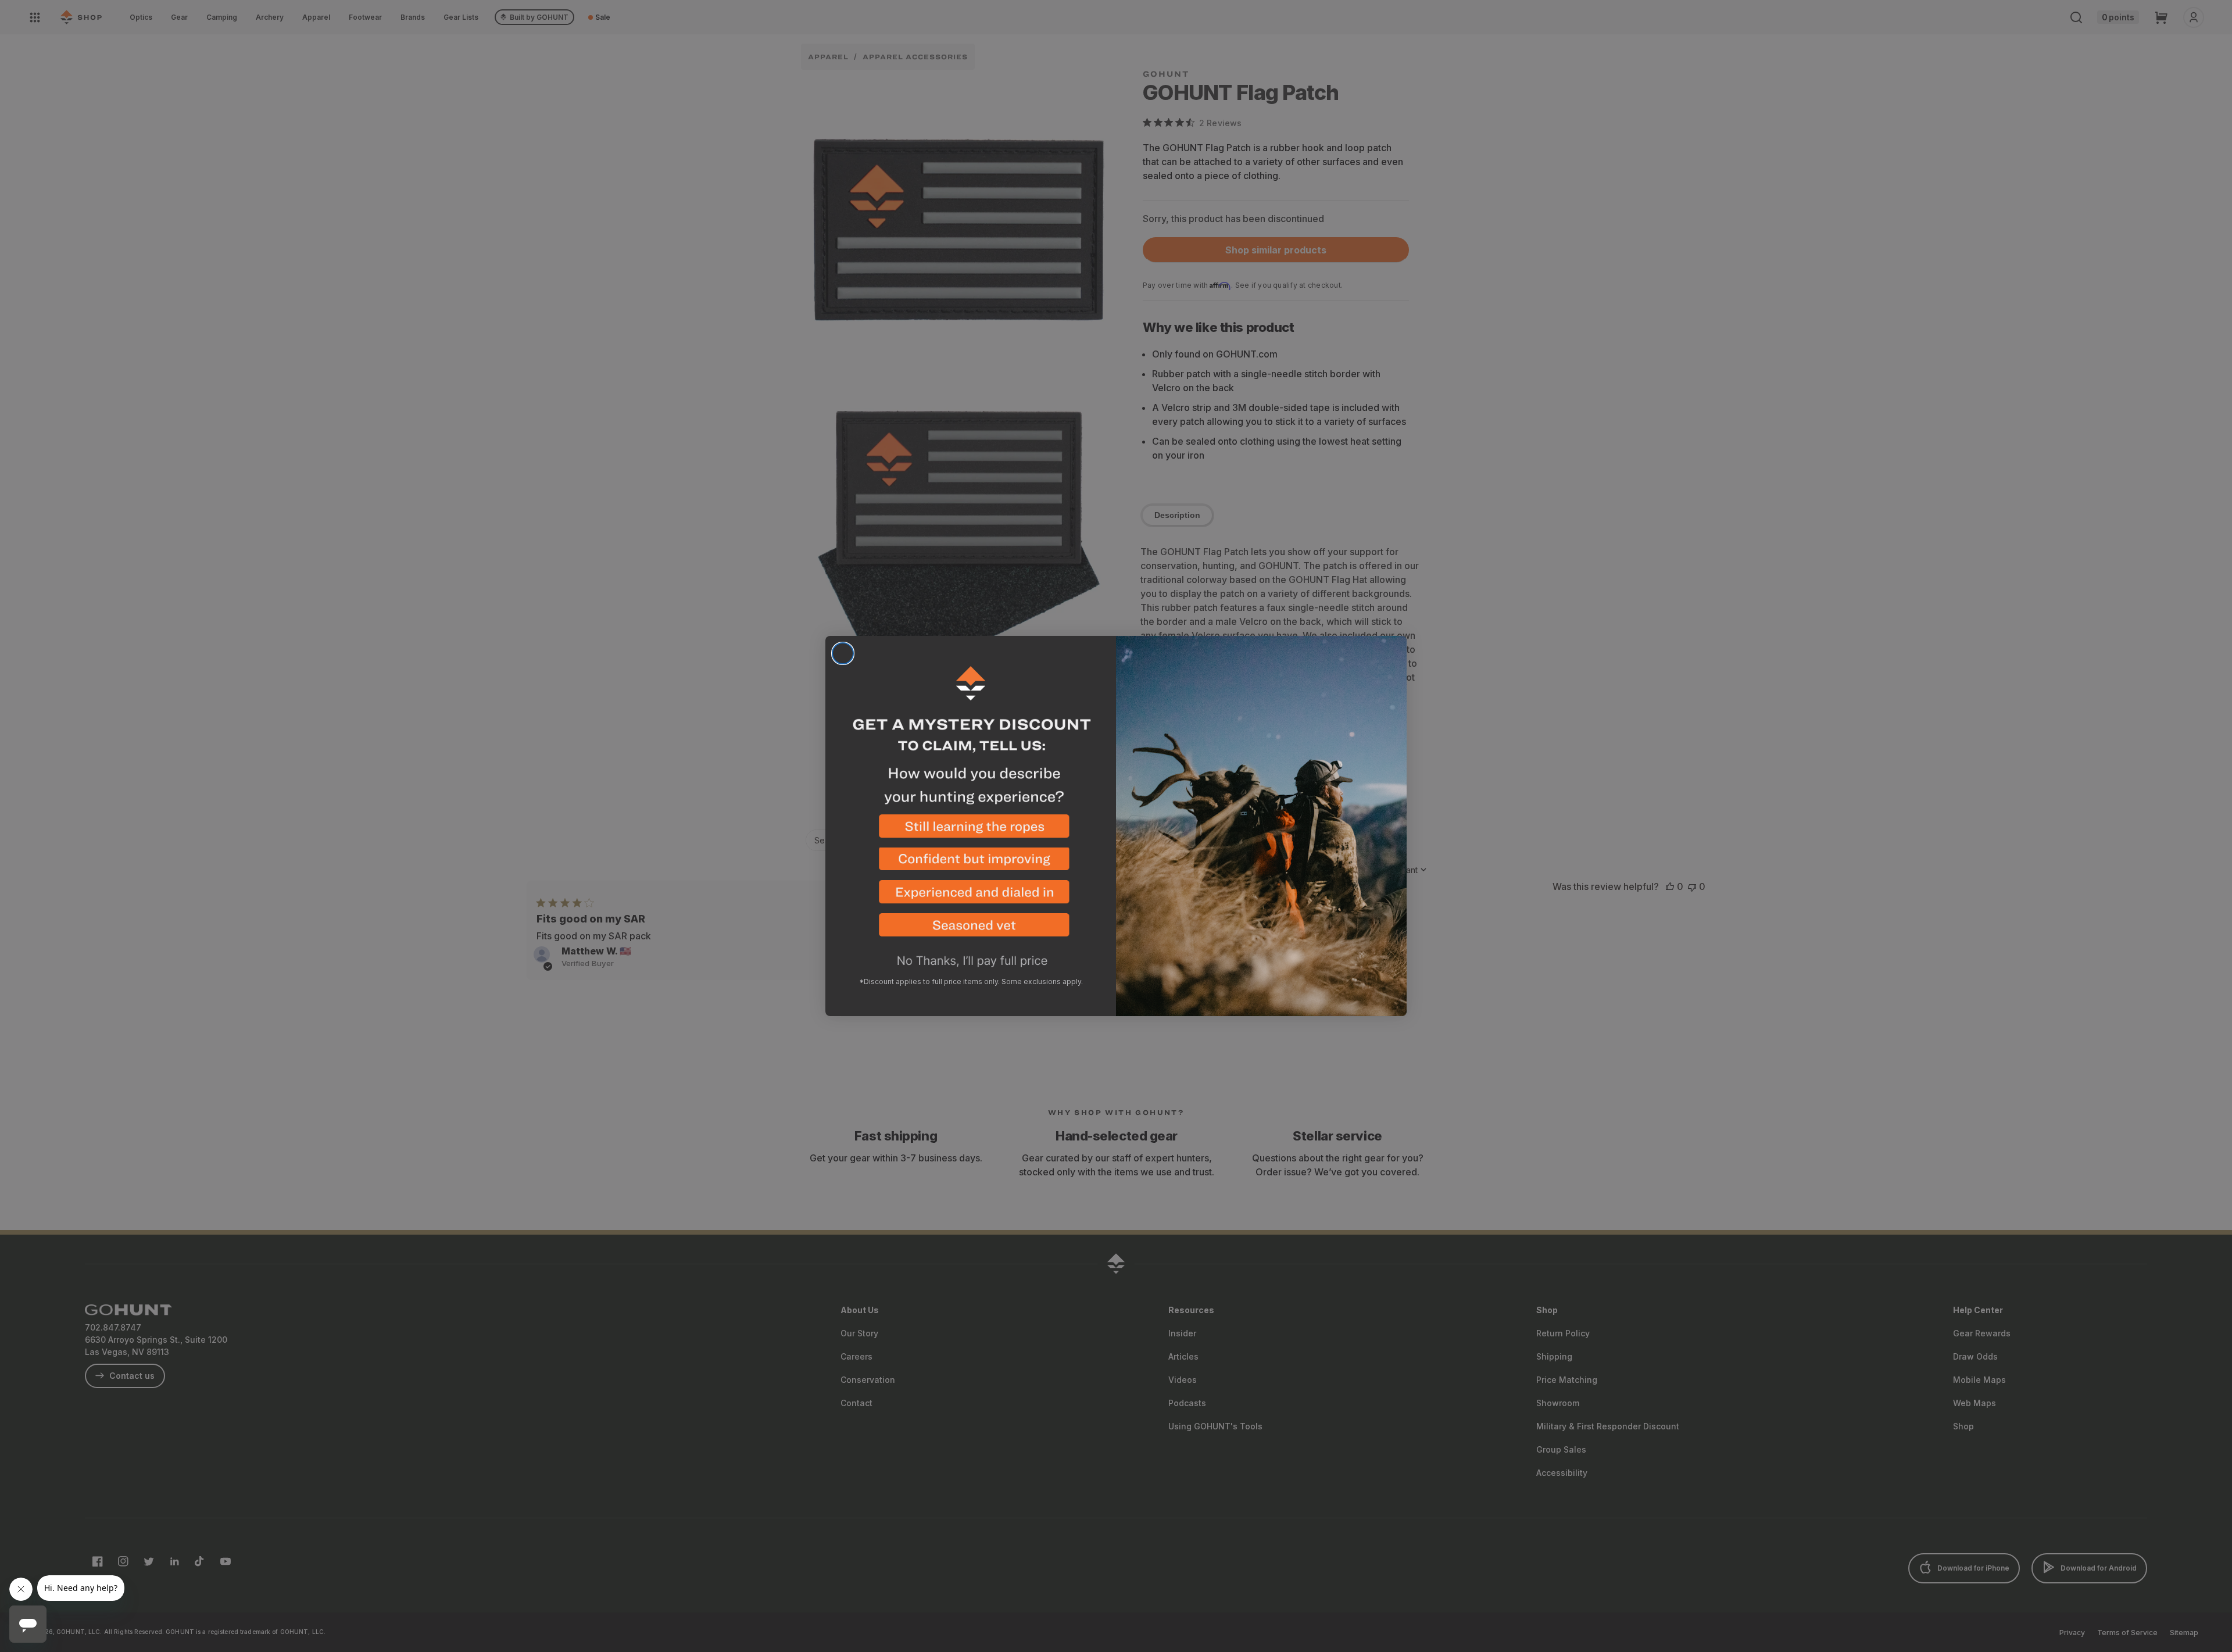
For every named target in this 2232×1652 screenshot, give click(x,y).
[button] (971, 831)
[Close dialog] (843, 653)
